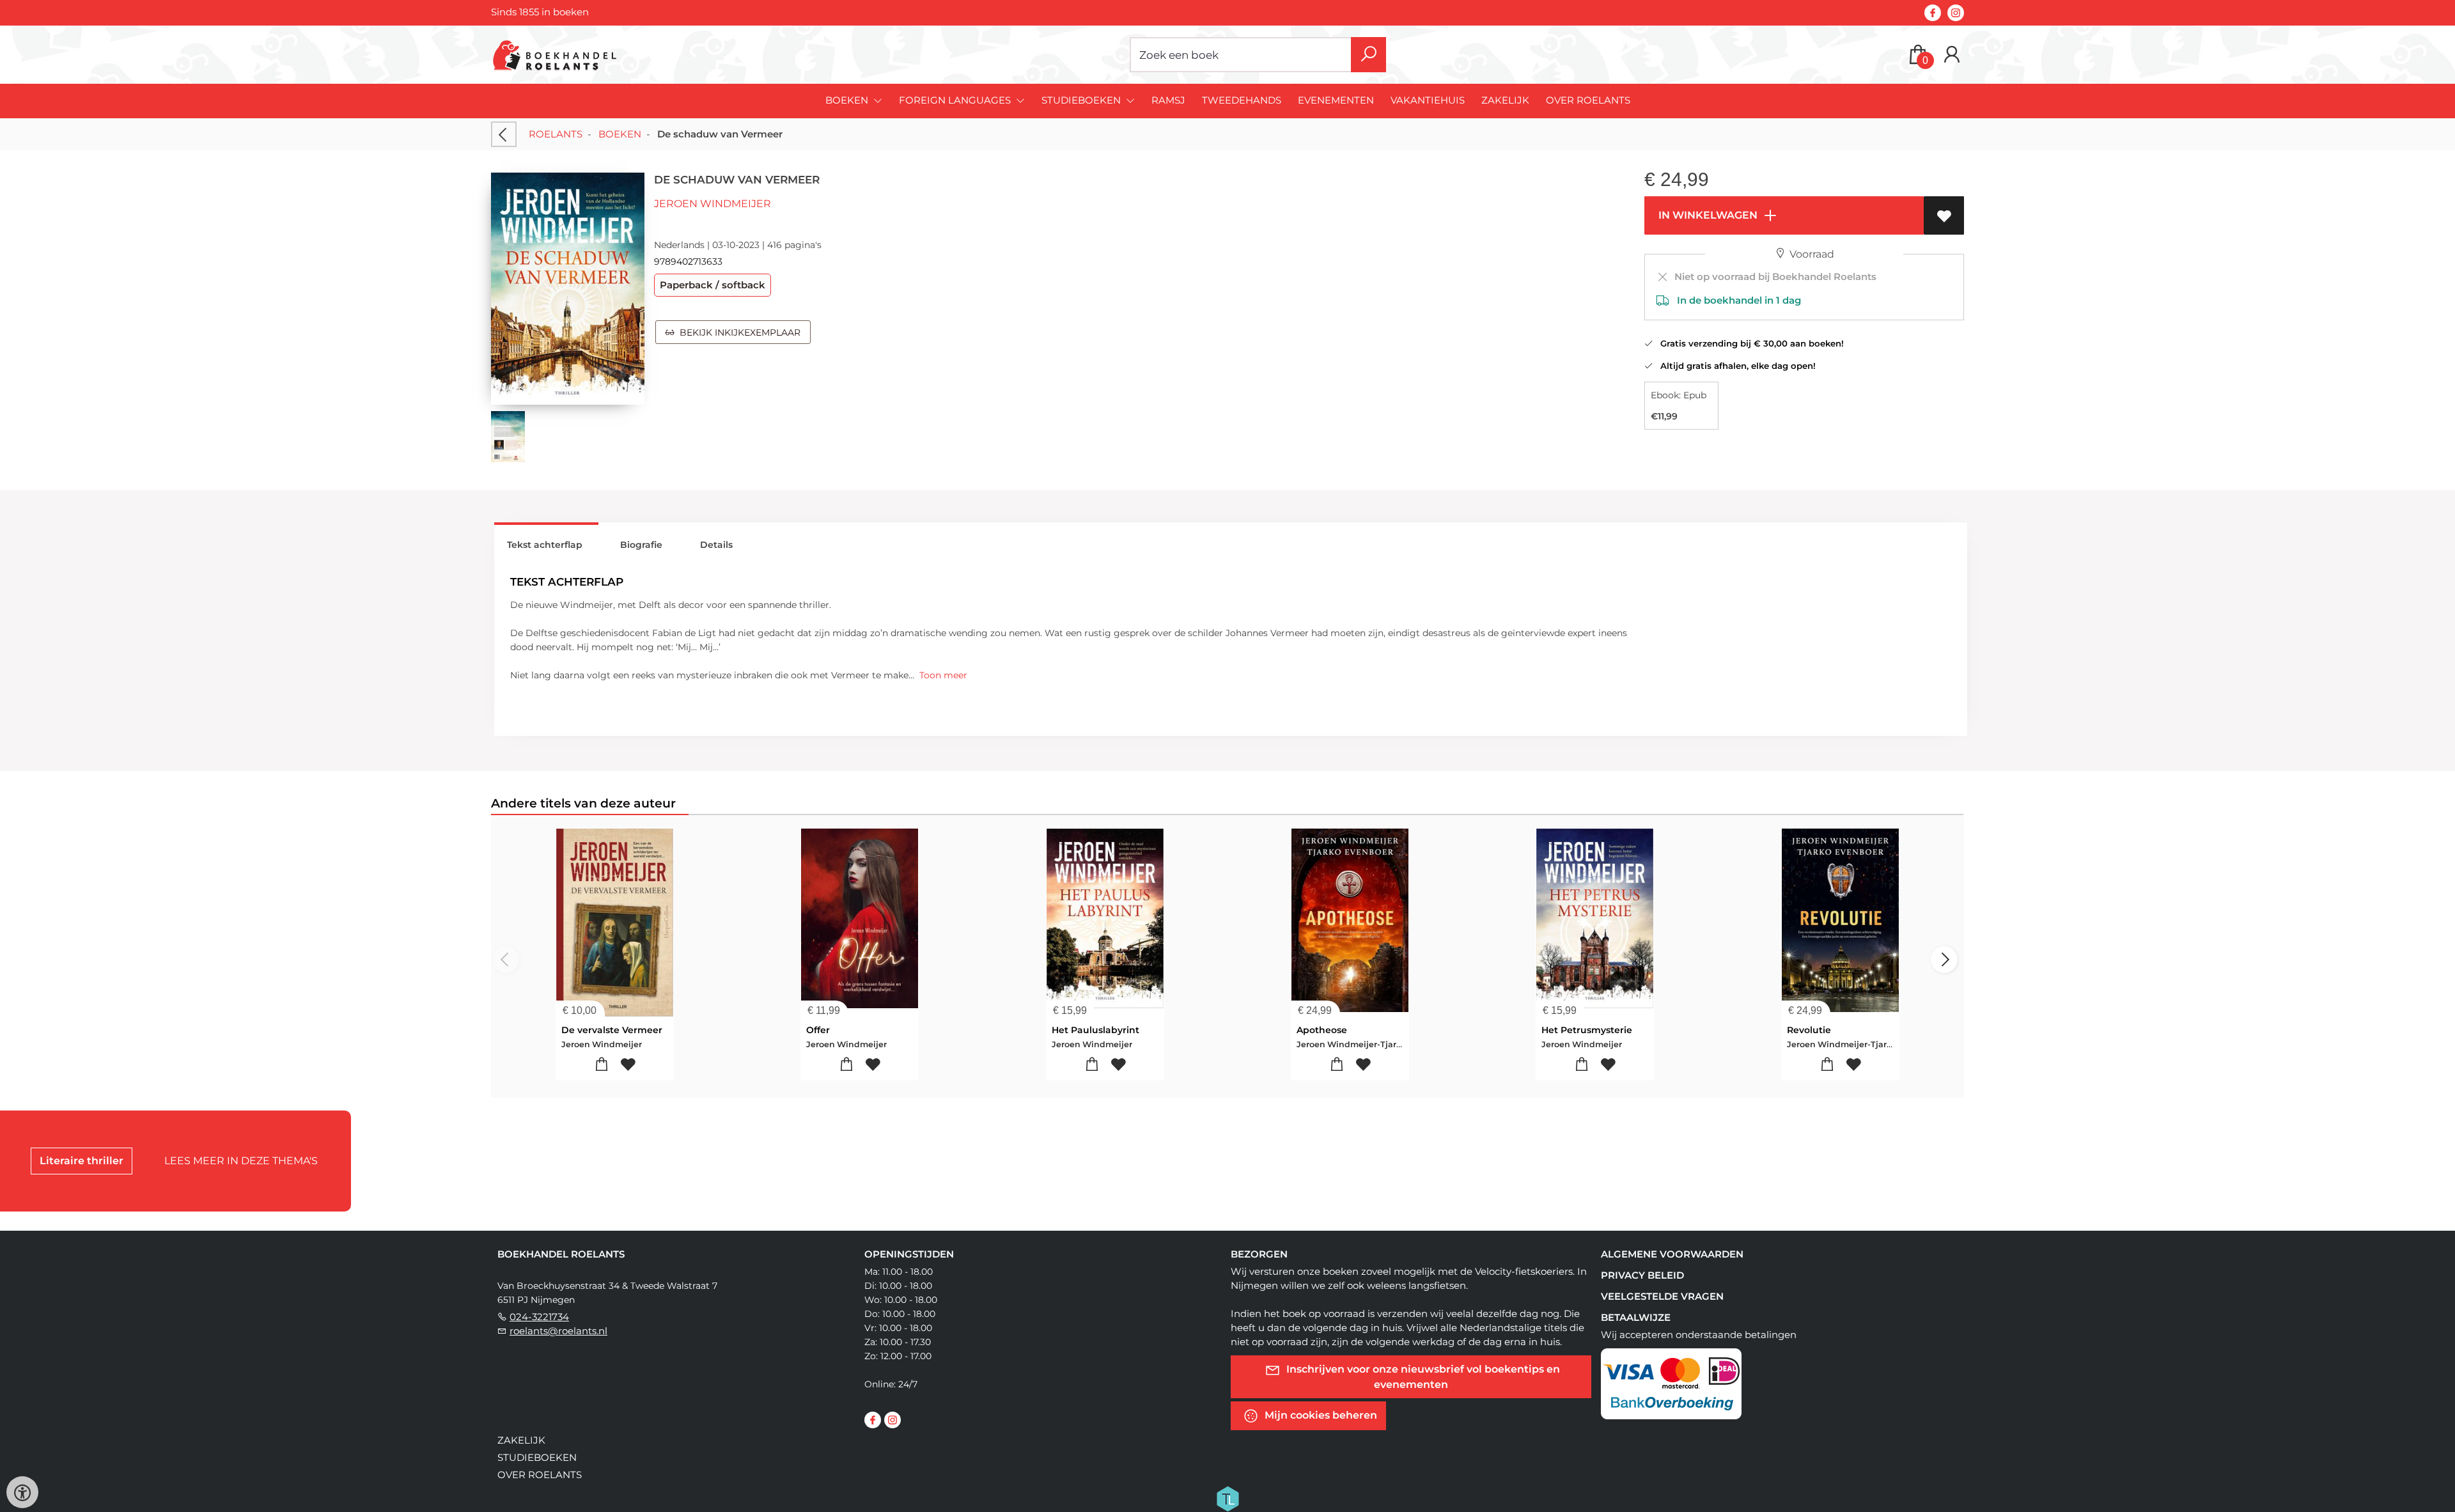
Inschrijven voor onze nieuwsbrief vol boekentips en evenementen (1422, 1377)
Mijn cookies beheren (1320, 1415)
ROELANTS (556, 134)
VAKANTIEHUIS (1428, 100)
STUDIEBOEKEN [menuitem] (1082, 100)
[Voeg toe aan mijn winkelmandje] (602, 1065)
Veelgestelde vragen (1662, 1296)
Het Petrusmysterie (1587, 1030)
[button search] (1368, 55)
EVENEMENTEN (1336, 100)
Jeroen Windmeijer (713, 204)
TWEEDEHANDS (1242, 100)
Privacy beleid (1642, 1275)
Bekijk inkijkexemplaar (737, 332)
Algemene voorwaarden (1672, 1254)
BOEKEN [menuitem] (848, 100)
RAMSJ (1168, 100)
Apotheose (1322, 1030)
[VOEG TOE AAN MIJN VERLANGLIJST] (1944, 215)
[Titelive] (1227, 1498)
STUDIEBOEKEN (537, 1457)
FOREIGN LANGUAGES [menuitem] (956, 100)
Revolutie (1809, 1030)
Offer (818, 1030)
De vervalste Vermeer (612, 1030)
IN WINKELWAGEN (1707, 215)
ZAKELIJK (1505, 100)
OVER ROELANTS (1588, 100)
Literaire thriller (82, 1161)
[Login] (1952, 55)
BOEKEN (620, 134)
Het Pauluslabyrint (1095, 1030)
